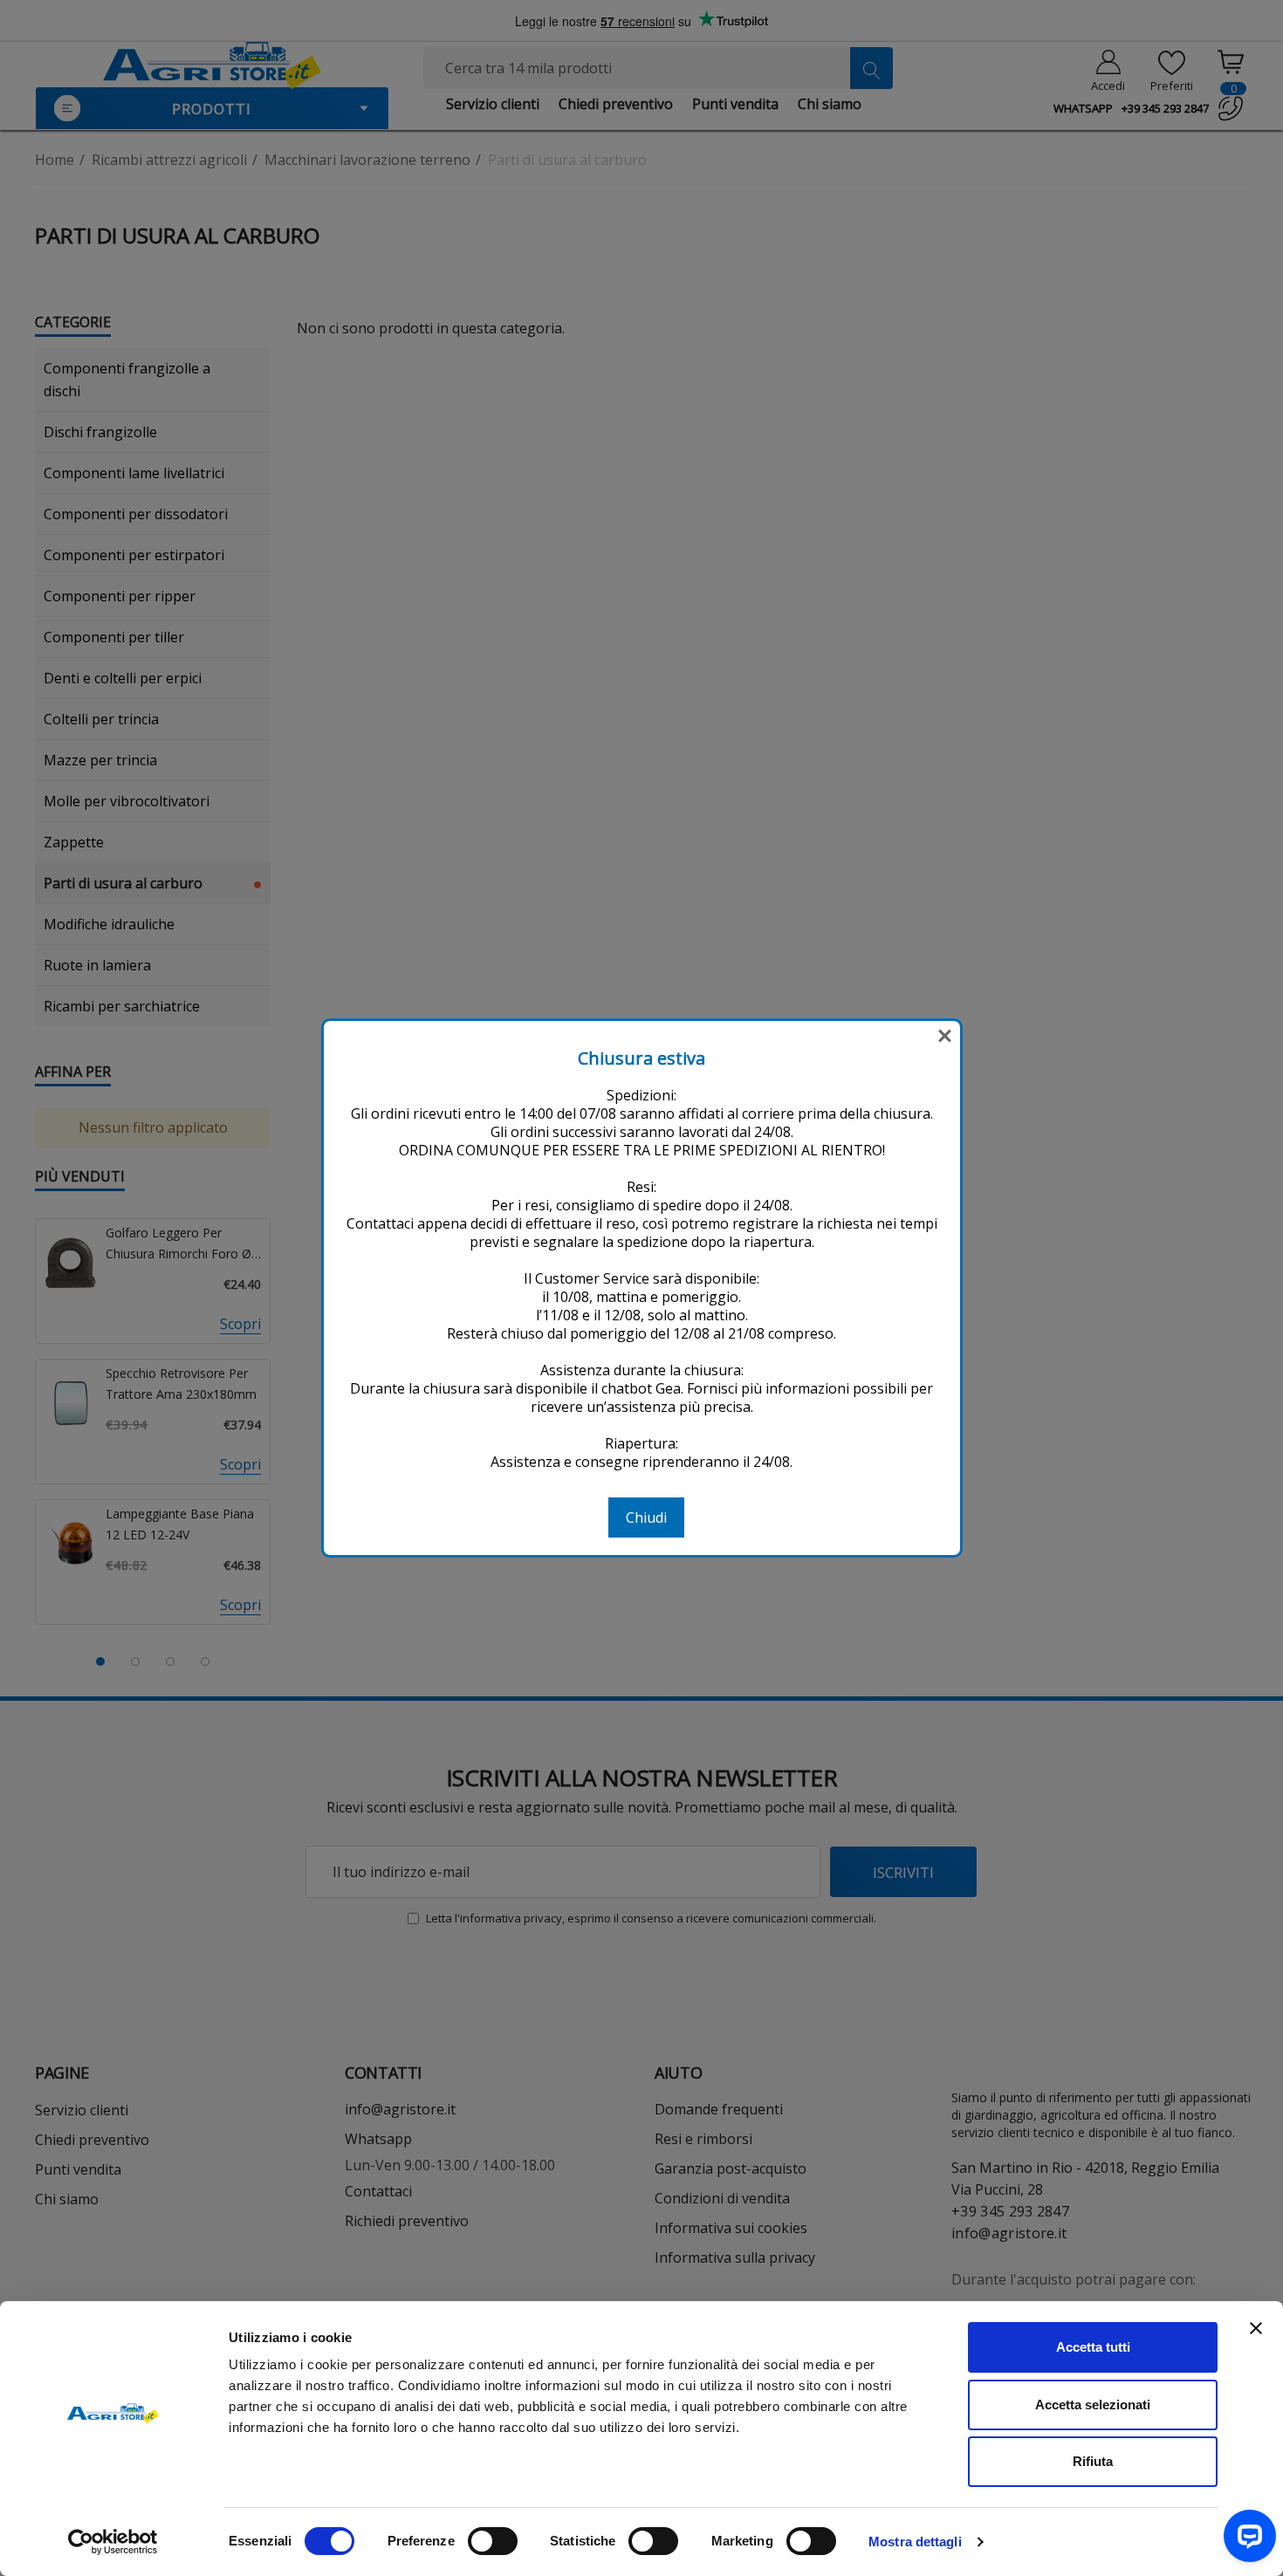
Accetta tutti (1093, 2347)
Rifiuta (1093, 2461)
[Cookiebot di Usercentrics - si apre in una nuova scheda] (113, 2542)
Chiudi (646, 1518)
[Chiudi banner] (1256, 2328)
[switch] (493, 2541)
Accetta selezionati (1093, 2405)
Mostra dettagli (915, 2542)
